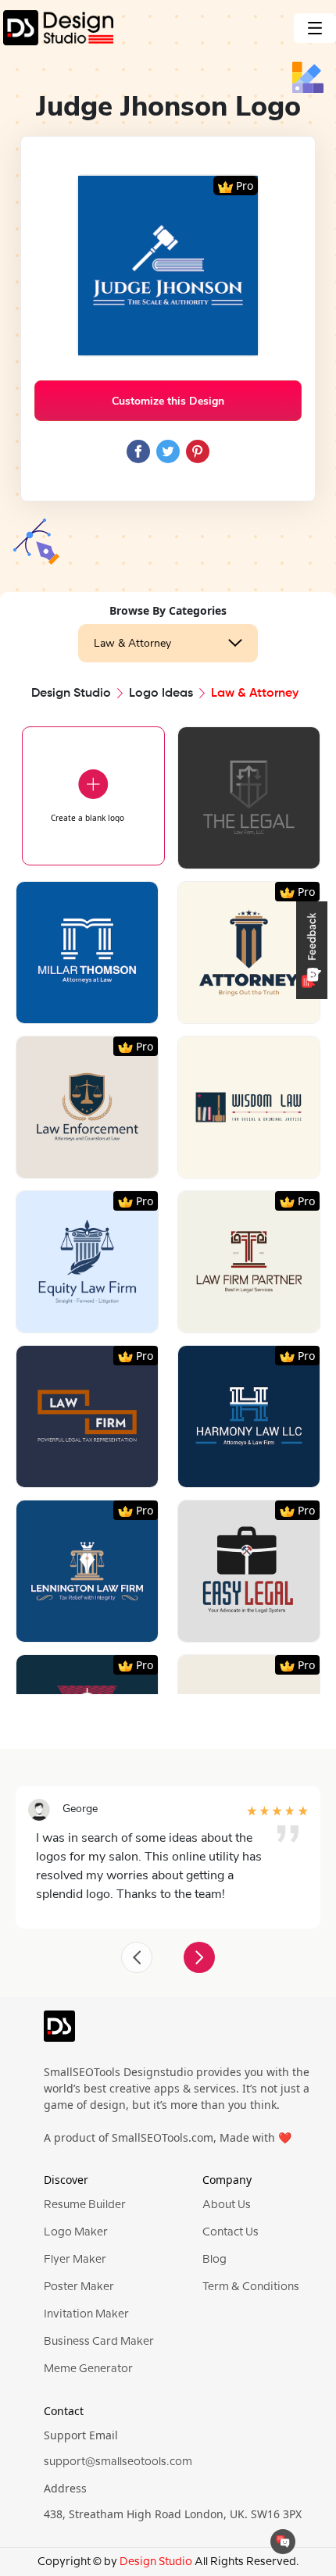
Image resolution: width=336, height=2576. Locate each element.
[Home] (57, 28)
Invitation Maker (86, 2314)
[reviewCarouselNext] (199, 1957)
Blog (214, 2260)
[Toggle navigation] (315, 28)
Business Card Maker (99, 2342)
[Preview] (232, 851)
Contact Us (231, 2232)
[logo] (59, 2033)
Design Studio (71, 694)
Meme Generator (88, 2369)
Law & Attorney (132, 643)
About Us (227, 2205)
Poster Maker (79, 2287)
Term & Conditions (251, 2287)
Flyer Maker (75, 2260)
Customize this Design (168, 401)
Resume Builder (85, 2205)
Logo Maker (76, 2232)
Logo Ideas (161, 694)
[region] (168, 1185)
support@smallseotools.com (118, 2462)
